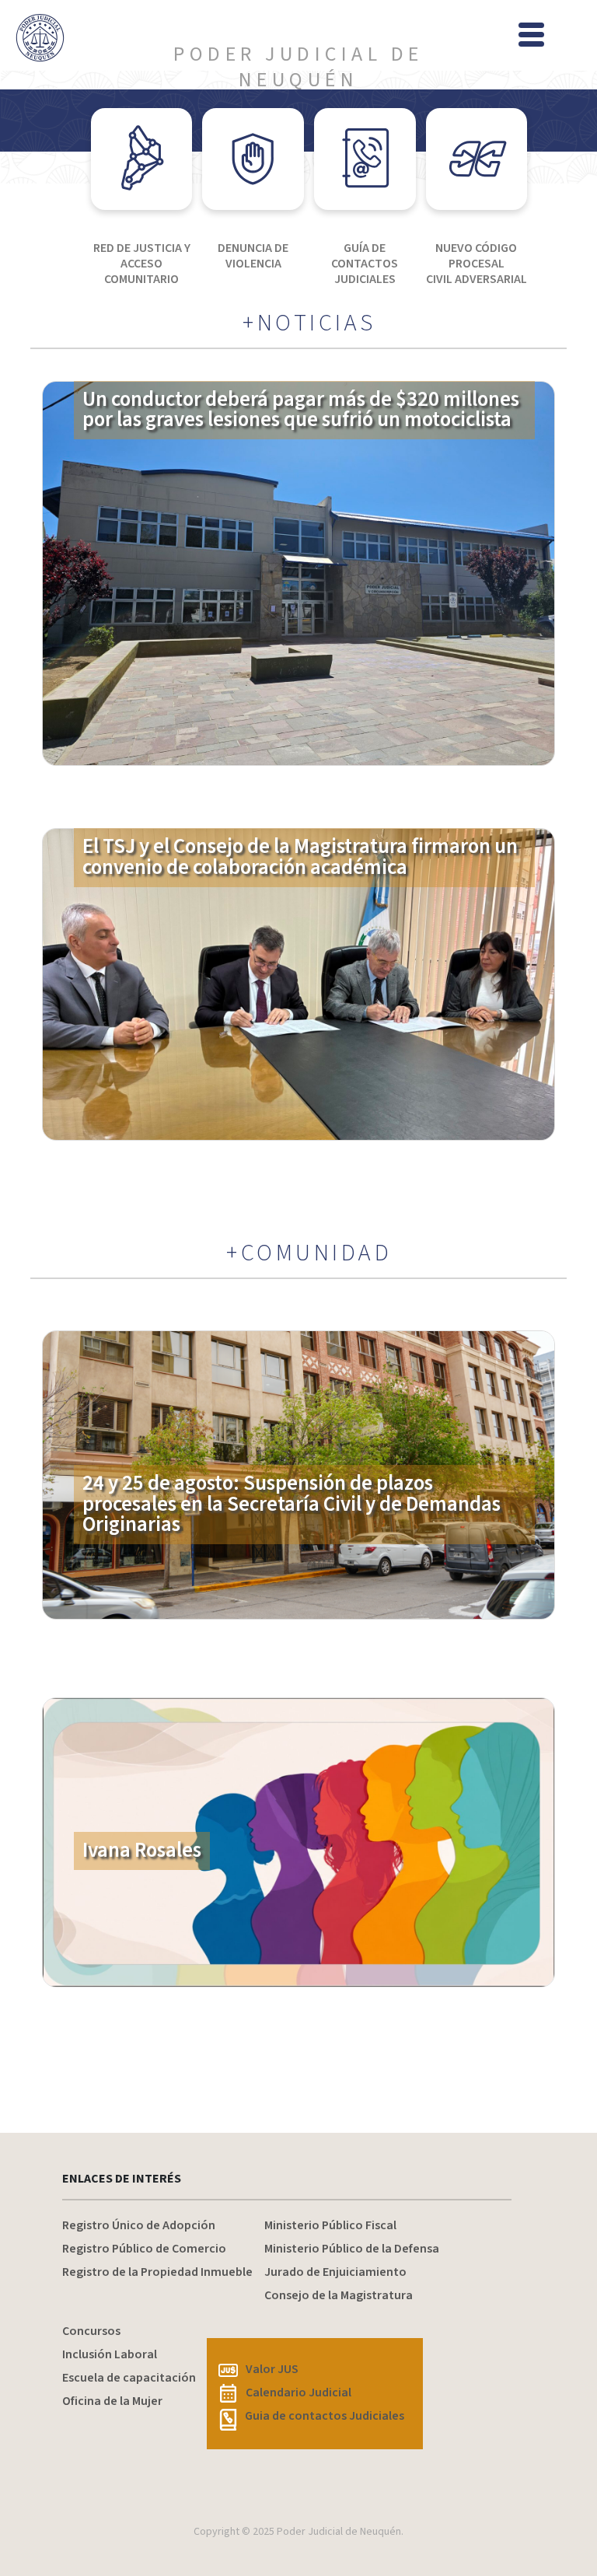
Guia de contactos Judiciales (325, 2416)
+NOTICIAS (309, 323)
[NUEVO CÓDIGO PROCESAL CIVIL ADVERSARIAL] (477, 159)
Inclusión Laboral (110, 2354)
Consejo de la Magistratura (339, 2295)
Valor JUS (272, 2369)
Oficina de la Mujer (112, 2401)
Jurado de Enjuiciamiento (335, 2272)
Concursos (91, 2331)
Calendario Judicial (298, 2392)
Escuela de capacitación (129, 2378)
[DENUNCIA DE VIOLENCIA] (253, 159)
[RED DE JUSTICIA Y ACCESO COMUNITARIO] (142, 159)
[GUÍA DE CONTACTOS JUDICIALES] (365, 159)
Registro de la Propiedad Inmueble (157, 2272)
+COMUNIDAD (309, 1253)
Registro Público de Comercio (144, 2249)
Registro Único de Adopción (139, 2225)
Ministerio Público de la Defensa (352, 2249)
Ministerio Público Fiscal (330, 2225)
